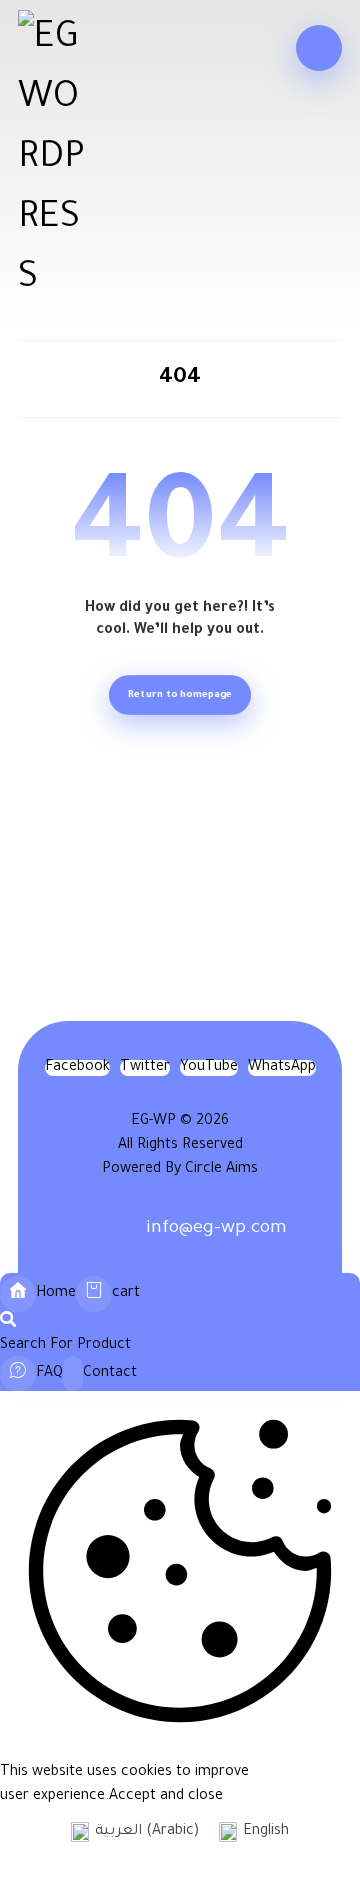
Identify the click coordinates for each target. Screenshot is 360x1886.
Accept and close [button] (166, 1797)
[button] (319, 48)
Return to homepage (180, 694)
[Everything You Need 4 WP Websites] (51, 160)
